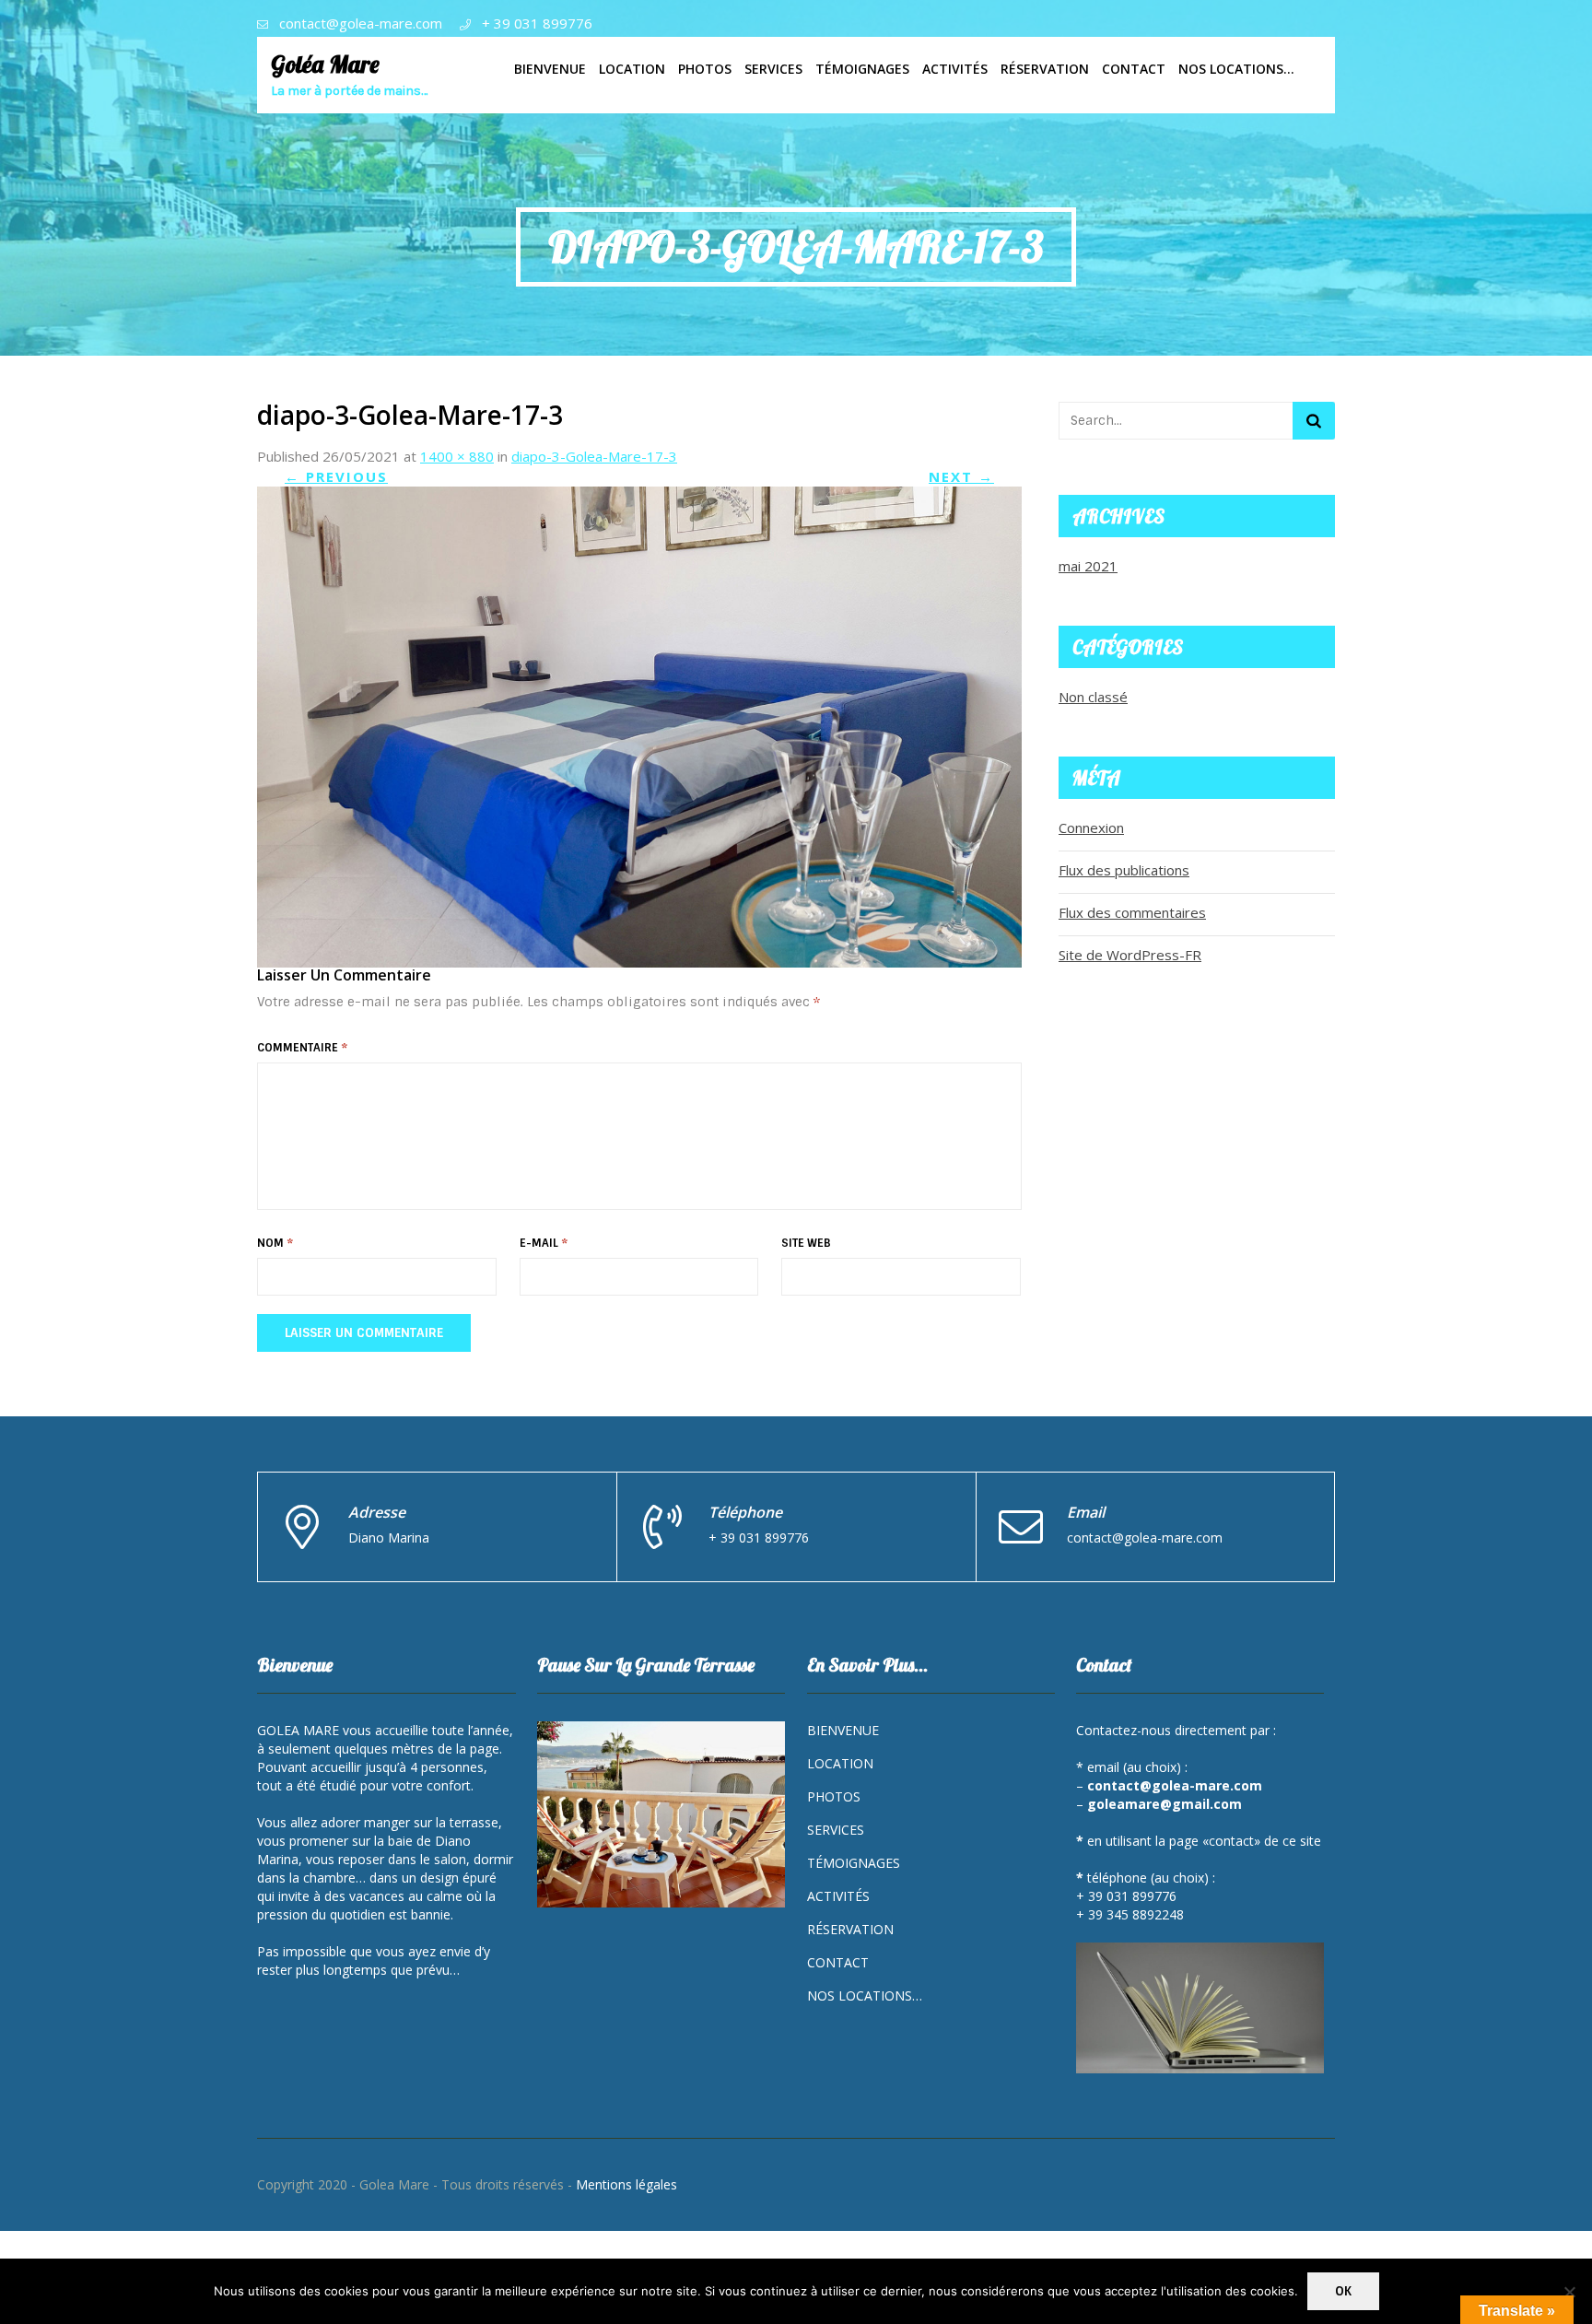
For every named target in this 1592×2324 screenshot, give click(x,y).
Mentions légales (626, 2184)
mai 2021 (1088, 566)
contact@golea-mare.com (361, 23)
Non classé (1093, 697)
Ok (1343, 2291)
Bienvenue (843, 1730)
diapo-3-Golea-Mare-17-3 (594, 456)
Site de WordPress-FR (1130, 955)
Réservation (850, 1929)
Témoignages (854, 1863)
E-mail (544, 1243)
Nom (275, 1243)
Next (961, 476)
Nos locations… (865, 1995)
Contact (838, 1962)
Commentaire (302, 1048)
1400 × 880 (457, 456)
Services (836, 1830)
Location (840, 1763)
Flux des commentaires (1132, 912)
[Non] (1569, 2292)
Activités (838, 1896)
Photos (834, 1796)
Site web (806, 1243)
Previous (336, 476)
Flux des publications (1124, 870)
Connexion (1091, 827)
